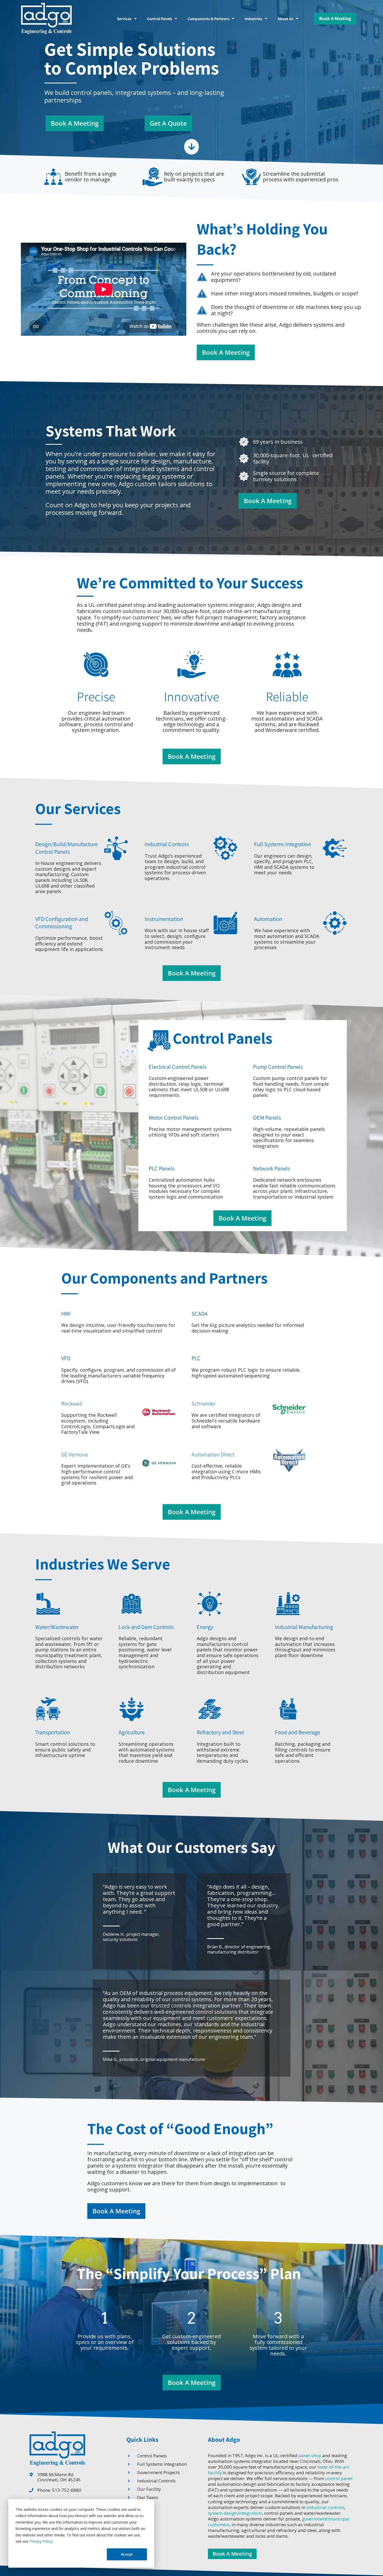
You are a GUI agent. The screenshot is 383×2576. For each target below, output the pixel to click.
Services (124, 19)
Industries (254, 19)
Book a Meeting (335, 18)
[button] (127, 19)
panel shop (310, 2455)
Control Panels (160, 19)
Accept (127, 2554)
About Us (286, 19)
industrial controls (325, 2507)
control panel (339, 2478)
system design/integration (235, 2513)
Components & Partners (208, 19)
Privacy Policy (41, 2541)
